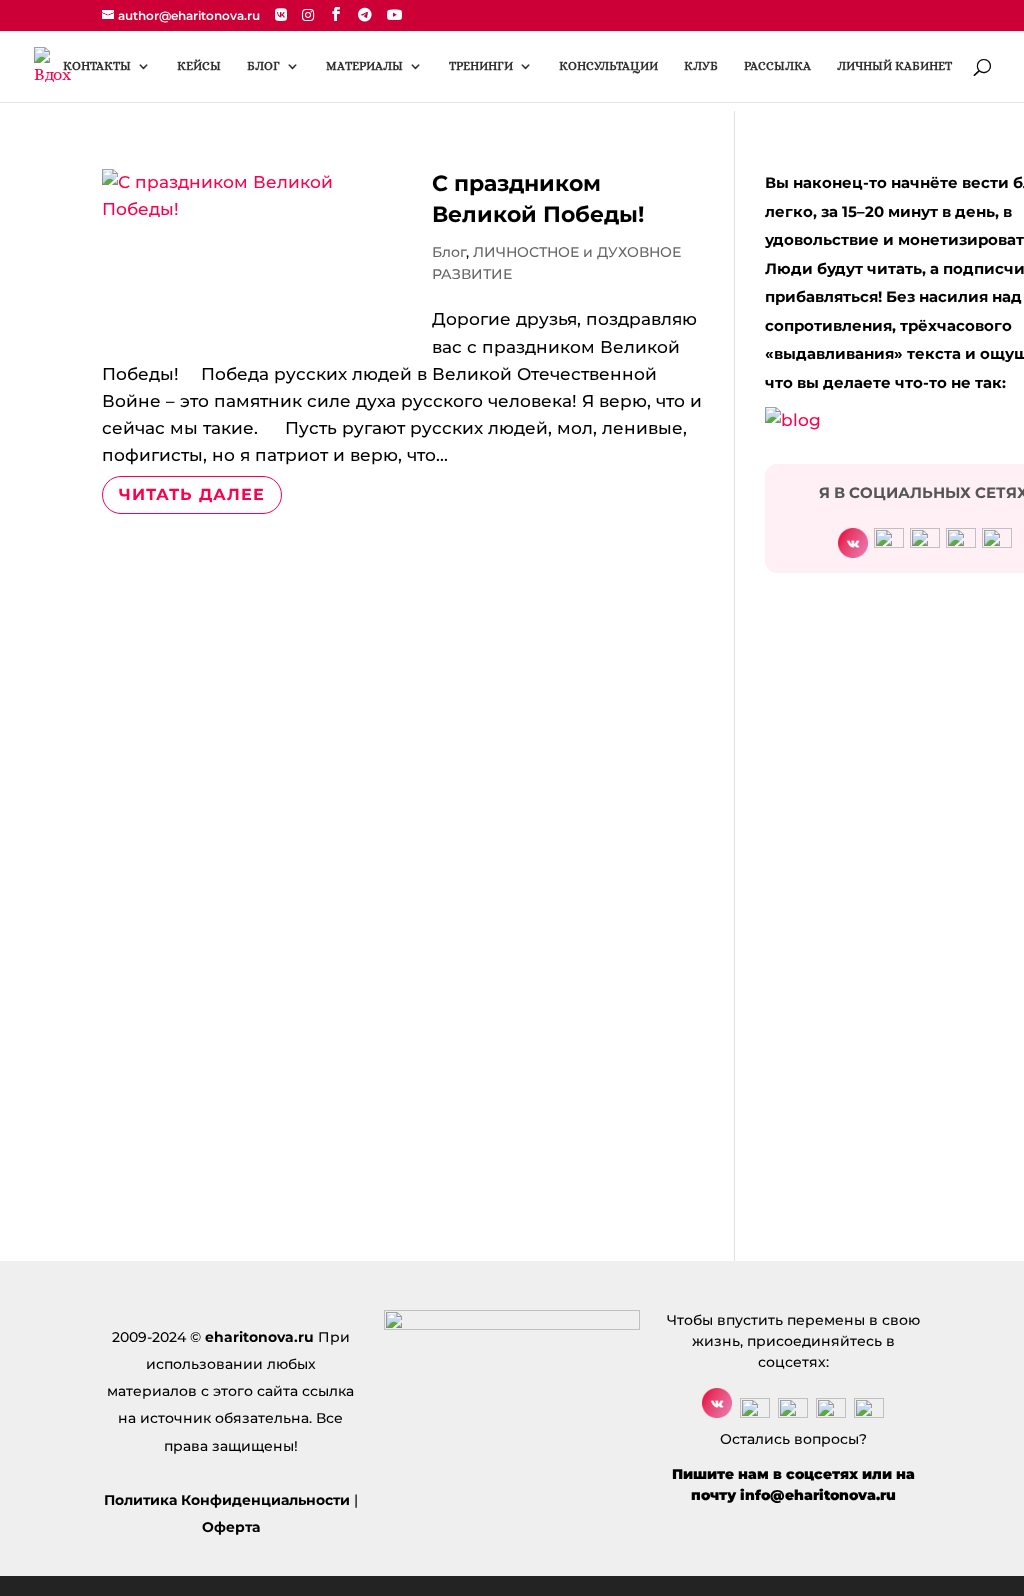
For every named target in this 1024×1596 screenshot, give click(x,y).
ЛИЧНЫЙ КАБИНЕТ (894, 66)
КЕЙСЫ (199, 66)
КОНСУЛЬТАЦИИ (608, 66)
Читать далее (192, 494)
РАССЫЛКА (777, 66)
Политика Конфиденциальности (227, 1500)
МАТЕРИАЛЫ (364, 66)
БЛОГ (263, 66)
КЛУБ (701, 66)
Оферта (231, 1527)
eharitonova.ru (259, 1337)
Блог (449, 252)
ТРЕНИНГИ (481, 66)
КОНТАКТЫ (97, 66)
